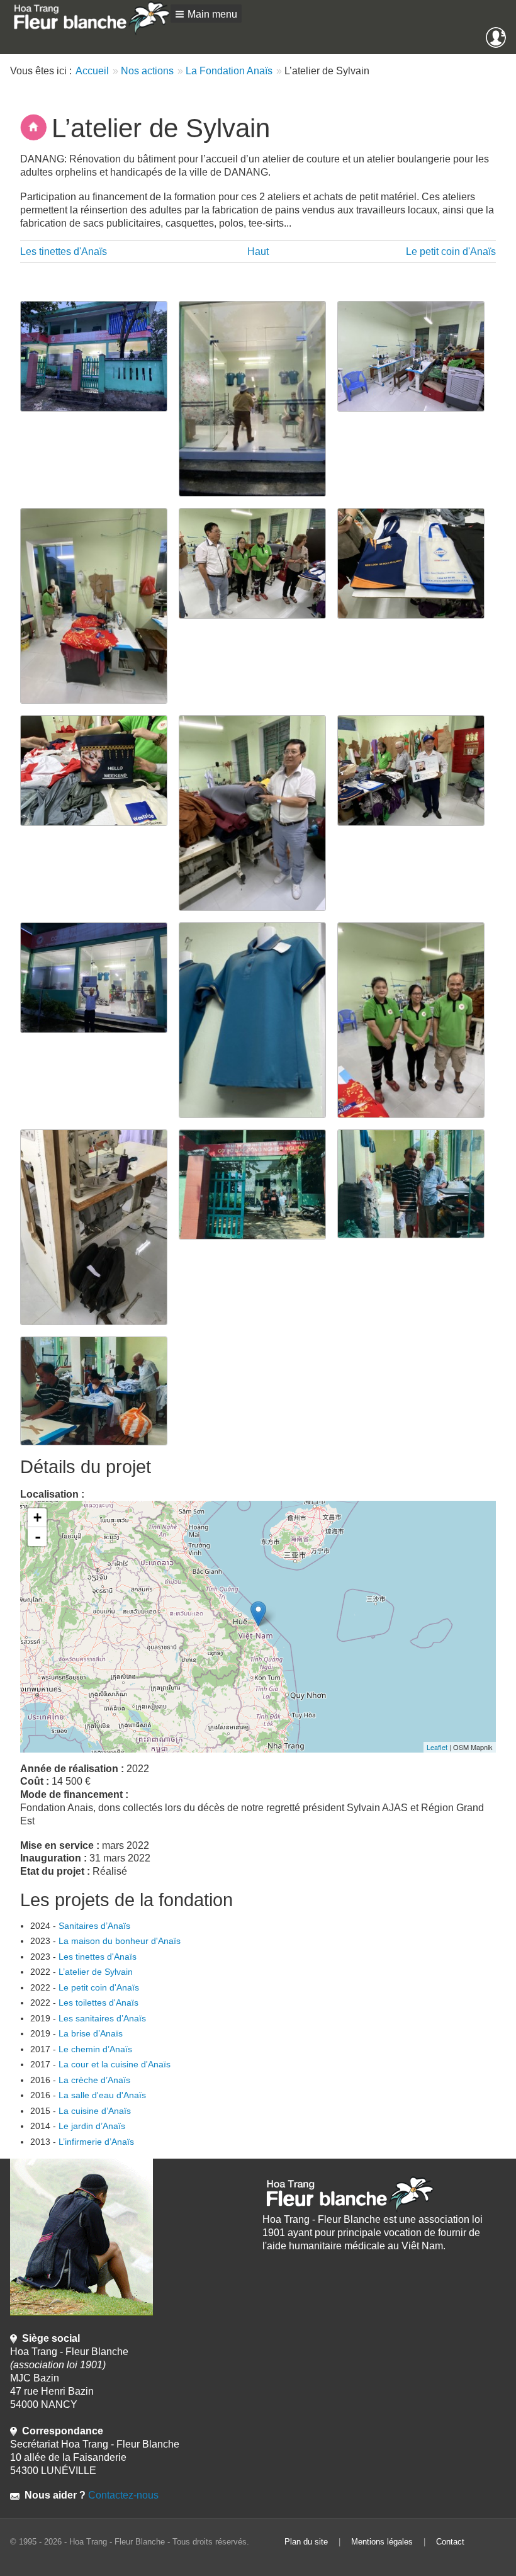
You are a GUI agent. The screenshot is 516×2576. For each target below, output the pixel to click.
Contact (450, 2542)
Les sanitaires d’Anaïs (102, 2018)
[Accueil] (90, 18)
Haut (258, 251)
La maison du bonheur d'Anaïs (120, 1941)
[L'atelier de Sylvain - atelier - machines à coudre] (417, 355)
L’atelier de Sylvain (96, 1972)
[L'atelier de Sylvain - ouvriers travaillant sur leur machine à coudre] (99, 1390)
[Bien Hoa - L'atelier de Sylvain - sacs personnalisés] (99, 770)
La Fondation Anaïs (229, 71)
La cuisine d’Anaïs (95, 2111)
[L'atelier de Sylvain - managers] (417, 1183)
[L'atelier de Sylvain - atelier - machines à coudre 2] (99, 605)
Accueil (92, 71)
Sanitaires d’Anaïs (94, 1926)
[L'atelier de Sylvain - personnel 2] (417, 1020)
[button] (206, 14)
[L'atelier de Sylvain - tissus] (258, 812)
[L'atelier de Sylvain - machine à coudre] (99, 1227)
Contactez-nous (122, 2495)
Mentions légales (382, 2542)
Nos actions (147, 71)
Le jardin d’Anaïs (92, 2126)
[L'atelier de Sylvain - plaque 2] (99, 977)
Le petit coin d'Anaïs (451, 251)
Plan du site (306, 2542)
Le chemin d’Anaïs (95, 2049)
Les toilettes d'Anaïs (98, 2003)
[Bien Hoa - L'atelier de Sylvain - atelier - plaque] (417, 770)
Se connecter (503, 33)
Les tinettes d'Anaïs (64, 251)
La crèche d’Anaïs (94, 2080)
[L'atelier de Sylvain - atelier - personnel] (258, 562)
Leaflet (437, 1747)
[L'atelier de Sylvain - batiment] (99, 355)
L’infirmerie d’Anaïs (96, 2142)
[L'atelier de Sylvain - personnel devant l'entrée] (258, 1184)
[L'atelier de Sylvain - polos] (258, 1020)
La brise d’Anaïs (91, 2033)
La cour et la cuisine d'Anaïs (115, 2064)
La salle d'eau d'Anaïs (102, 2095)
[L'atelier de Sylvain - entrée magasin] (258, 398)
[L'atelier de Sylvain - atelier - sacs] (417, 562)
